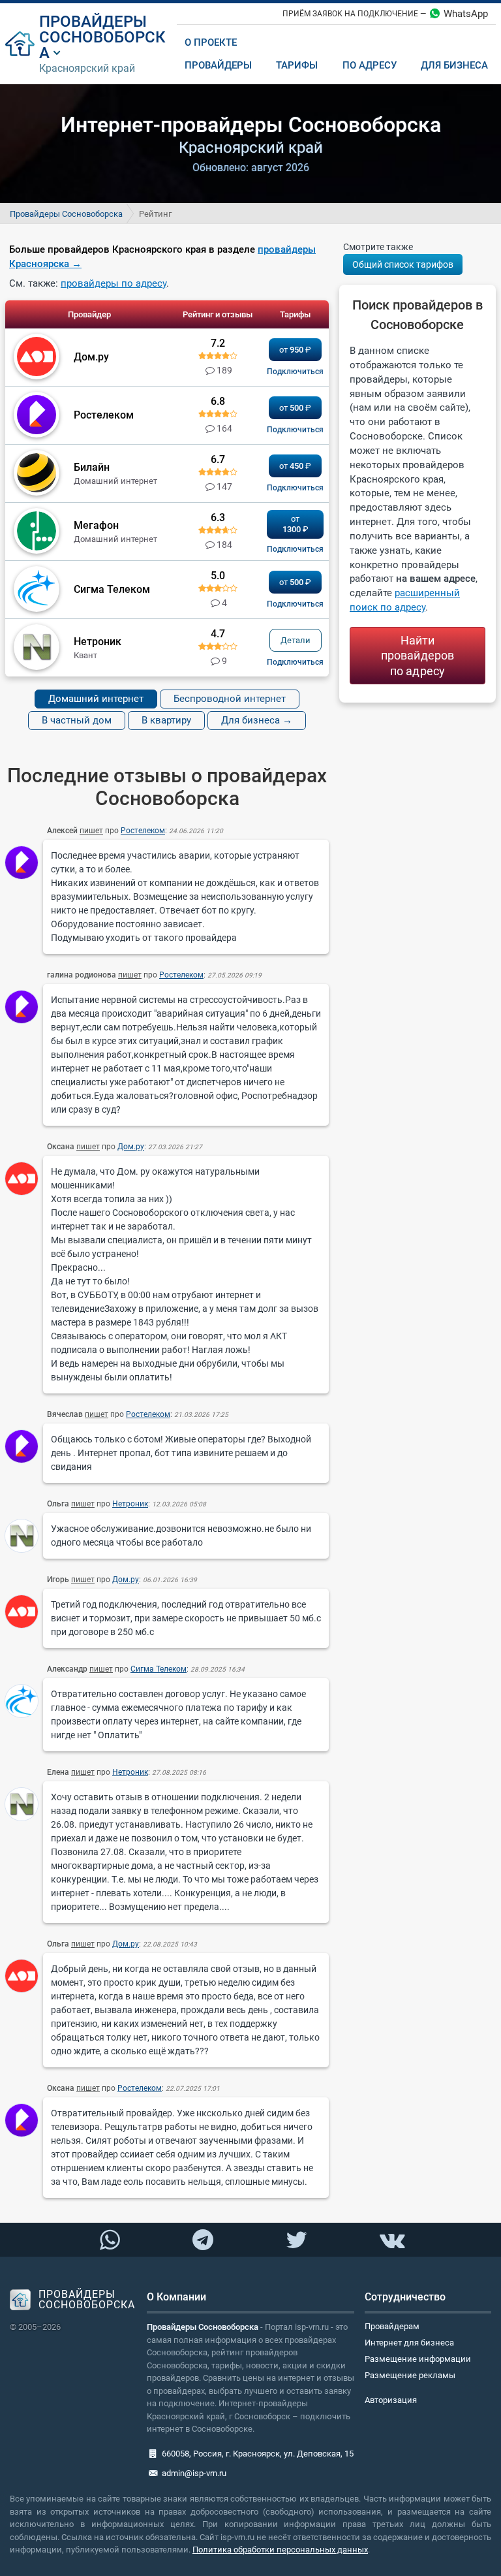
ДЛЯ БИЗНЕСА (454, 65)
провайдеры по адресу (114, 283)
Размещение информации (418, 2359)
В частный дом (77, 720)
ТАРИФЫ (297, 65)
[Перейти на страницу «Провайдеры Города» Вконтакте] (391, 2240)
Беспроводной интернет (230, 699)
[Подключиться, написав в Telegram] (203, 2239)
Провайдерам (392, 2326)
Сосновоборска (102, 45)
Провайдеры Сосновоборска (66, 214)
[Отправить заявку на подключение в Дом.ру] (295, 372)
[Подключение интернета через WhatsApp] (110, 2240)
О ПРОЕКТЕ (211, 42)
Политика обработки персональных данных (280, 2550)
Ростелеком (143, 831)
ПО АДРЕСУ (370, 65)
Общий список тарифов (403, 264)
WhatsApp (466, 14)
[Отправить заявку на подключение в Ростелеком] (295, 430)
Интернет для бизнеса (409, 2343)
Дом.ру (131, 1147)
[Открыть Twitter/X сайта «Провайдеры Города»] (296, 2240)
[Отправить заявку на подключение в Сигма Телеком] (295, 604)
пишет (91, 831)
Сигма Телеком (159, 1669)
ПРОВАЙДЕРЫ (93, 22)
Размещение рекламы (410, 2375)
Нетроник (130, 1504)
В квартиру (166, 720)
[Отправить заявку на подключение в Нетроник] (295, 662)
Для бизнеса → (257, 720)
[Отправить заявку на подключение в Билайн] (295, 488)
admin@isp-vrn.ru (194, 2473)
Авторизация (391, 2400)
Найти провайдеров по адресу (417, 656)
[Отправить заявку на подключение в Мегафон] (295, 549)
